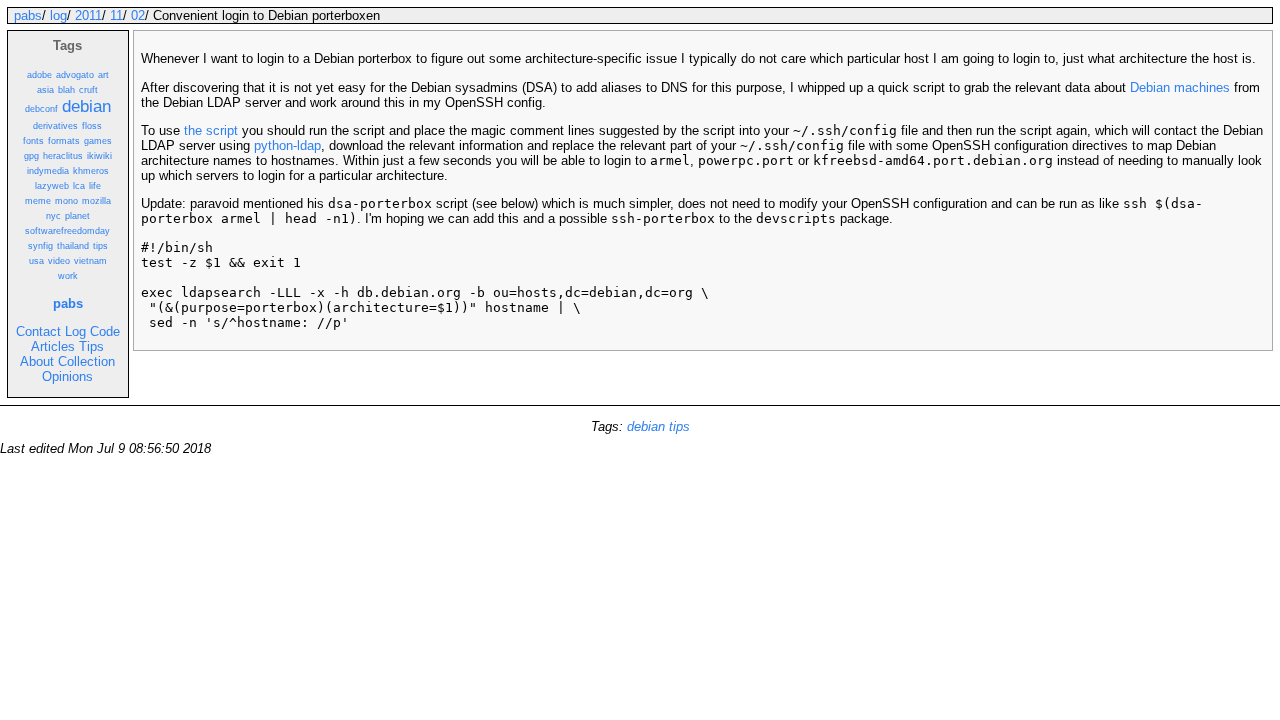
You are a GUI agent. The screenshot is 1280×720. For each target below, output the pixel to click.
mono (66, 201)
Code (105, 331)
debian (86, 106)
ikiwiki (99, 156)
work (68, 276)
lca (79, 186)
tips (100, 246)
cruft (88, 90)
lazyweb (52, 186)
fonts (33, 141)
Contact (38, 331)
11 (116, 15)
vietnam (90, 261)
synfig (40, 246)
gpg (31, 156)
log (58, 15)
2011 (88, 15)
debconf (41, 109)
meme (38, 201)
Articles (53, 346)
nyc (53, 216)
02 (138, 15)
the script (211, 130)
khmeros (91, 171)
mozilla (96, 201)
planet (77, 216)
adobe (39, 75)
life (95, 186)
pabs (28, 15)
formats (64, 141)
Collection (86, 361)
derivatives (55, 126)
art (103, 75)
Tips (91, 346)
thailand (73, 246)
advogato (75, 75)
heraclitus (63, 156)
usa (36, 261)
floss (92, 126)
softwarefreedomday (67, 231)
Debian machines (1180, 87)
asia (45, 90)
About (37, 361)
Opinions (67, 376)
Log (75, 331)
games (98, 141)
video (59, 261)
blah (66, 90)
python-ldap (287, 145)
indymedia (48, 171)
